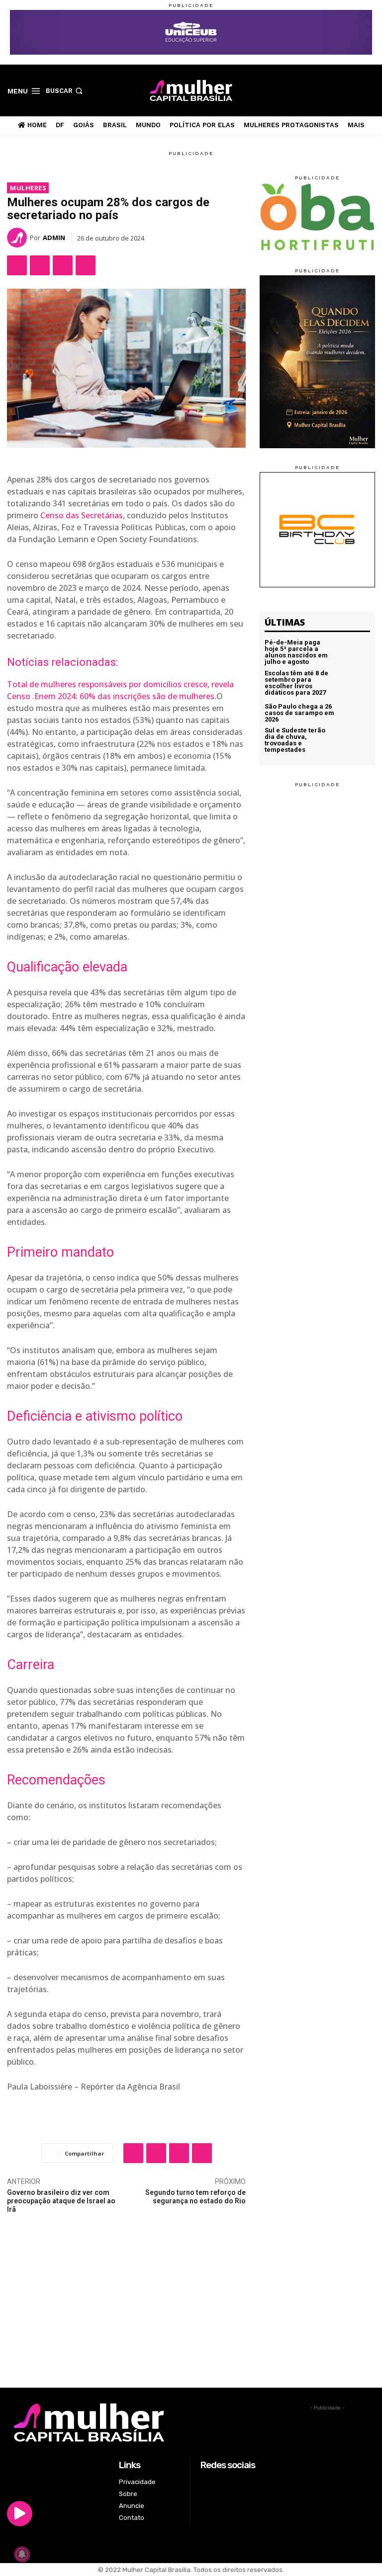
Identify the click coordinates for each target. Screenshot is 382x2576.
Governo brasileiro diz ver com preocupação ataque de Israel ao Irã (61, 2201)
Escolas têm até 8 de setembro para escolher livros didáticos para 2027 (296, 683)
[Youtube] (369, 90)
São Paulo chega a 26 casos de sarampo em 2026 (299, 713)
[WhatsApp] (63, 265)
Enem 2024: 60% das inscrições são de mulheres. (125, 696)
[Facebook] (323, 90)
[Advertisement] (191, 2313)
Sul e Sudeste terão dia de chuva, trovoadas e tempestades (295, 740)
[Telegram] (86, 265)
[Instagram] (338, 90)
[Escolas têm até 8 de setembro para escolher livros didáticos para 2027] (354, 683)
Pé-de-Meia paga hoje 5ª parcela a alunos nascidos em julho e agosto (296, 652)
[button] (65, 91)
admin (54, 238)
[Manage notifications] (22, 2554)
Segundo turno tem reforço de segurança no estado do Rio (195, 2197)
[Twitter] (354, 90)
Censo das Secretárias (82, 515)
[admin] (18, 238)
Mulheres (28, 188)
